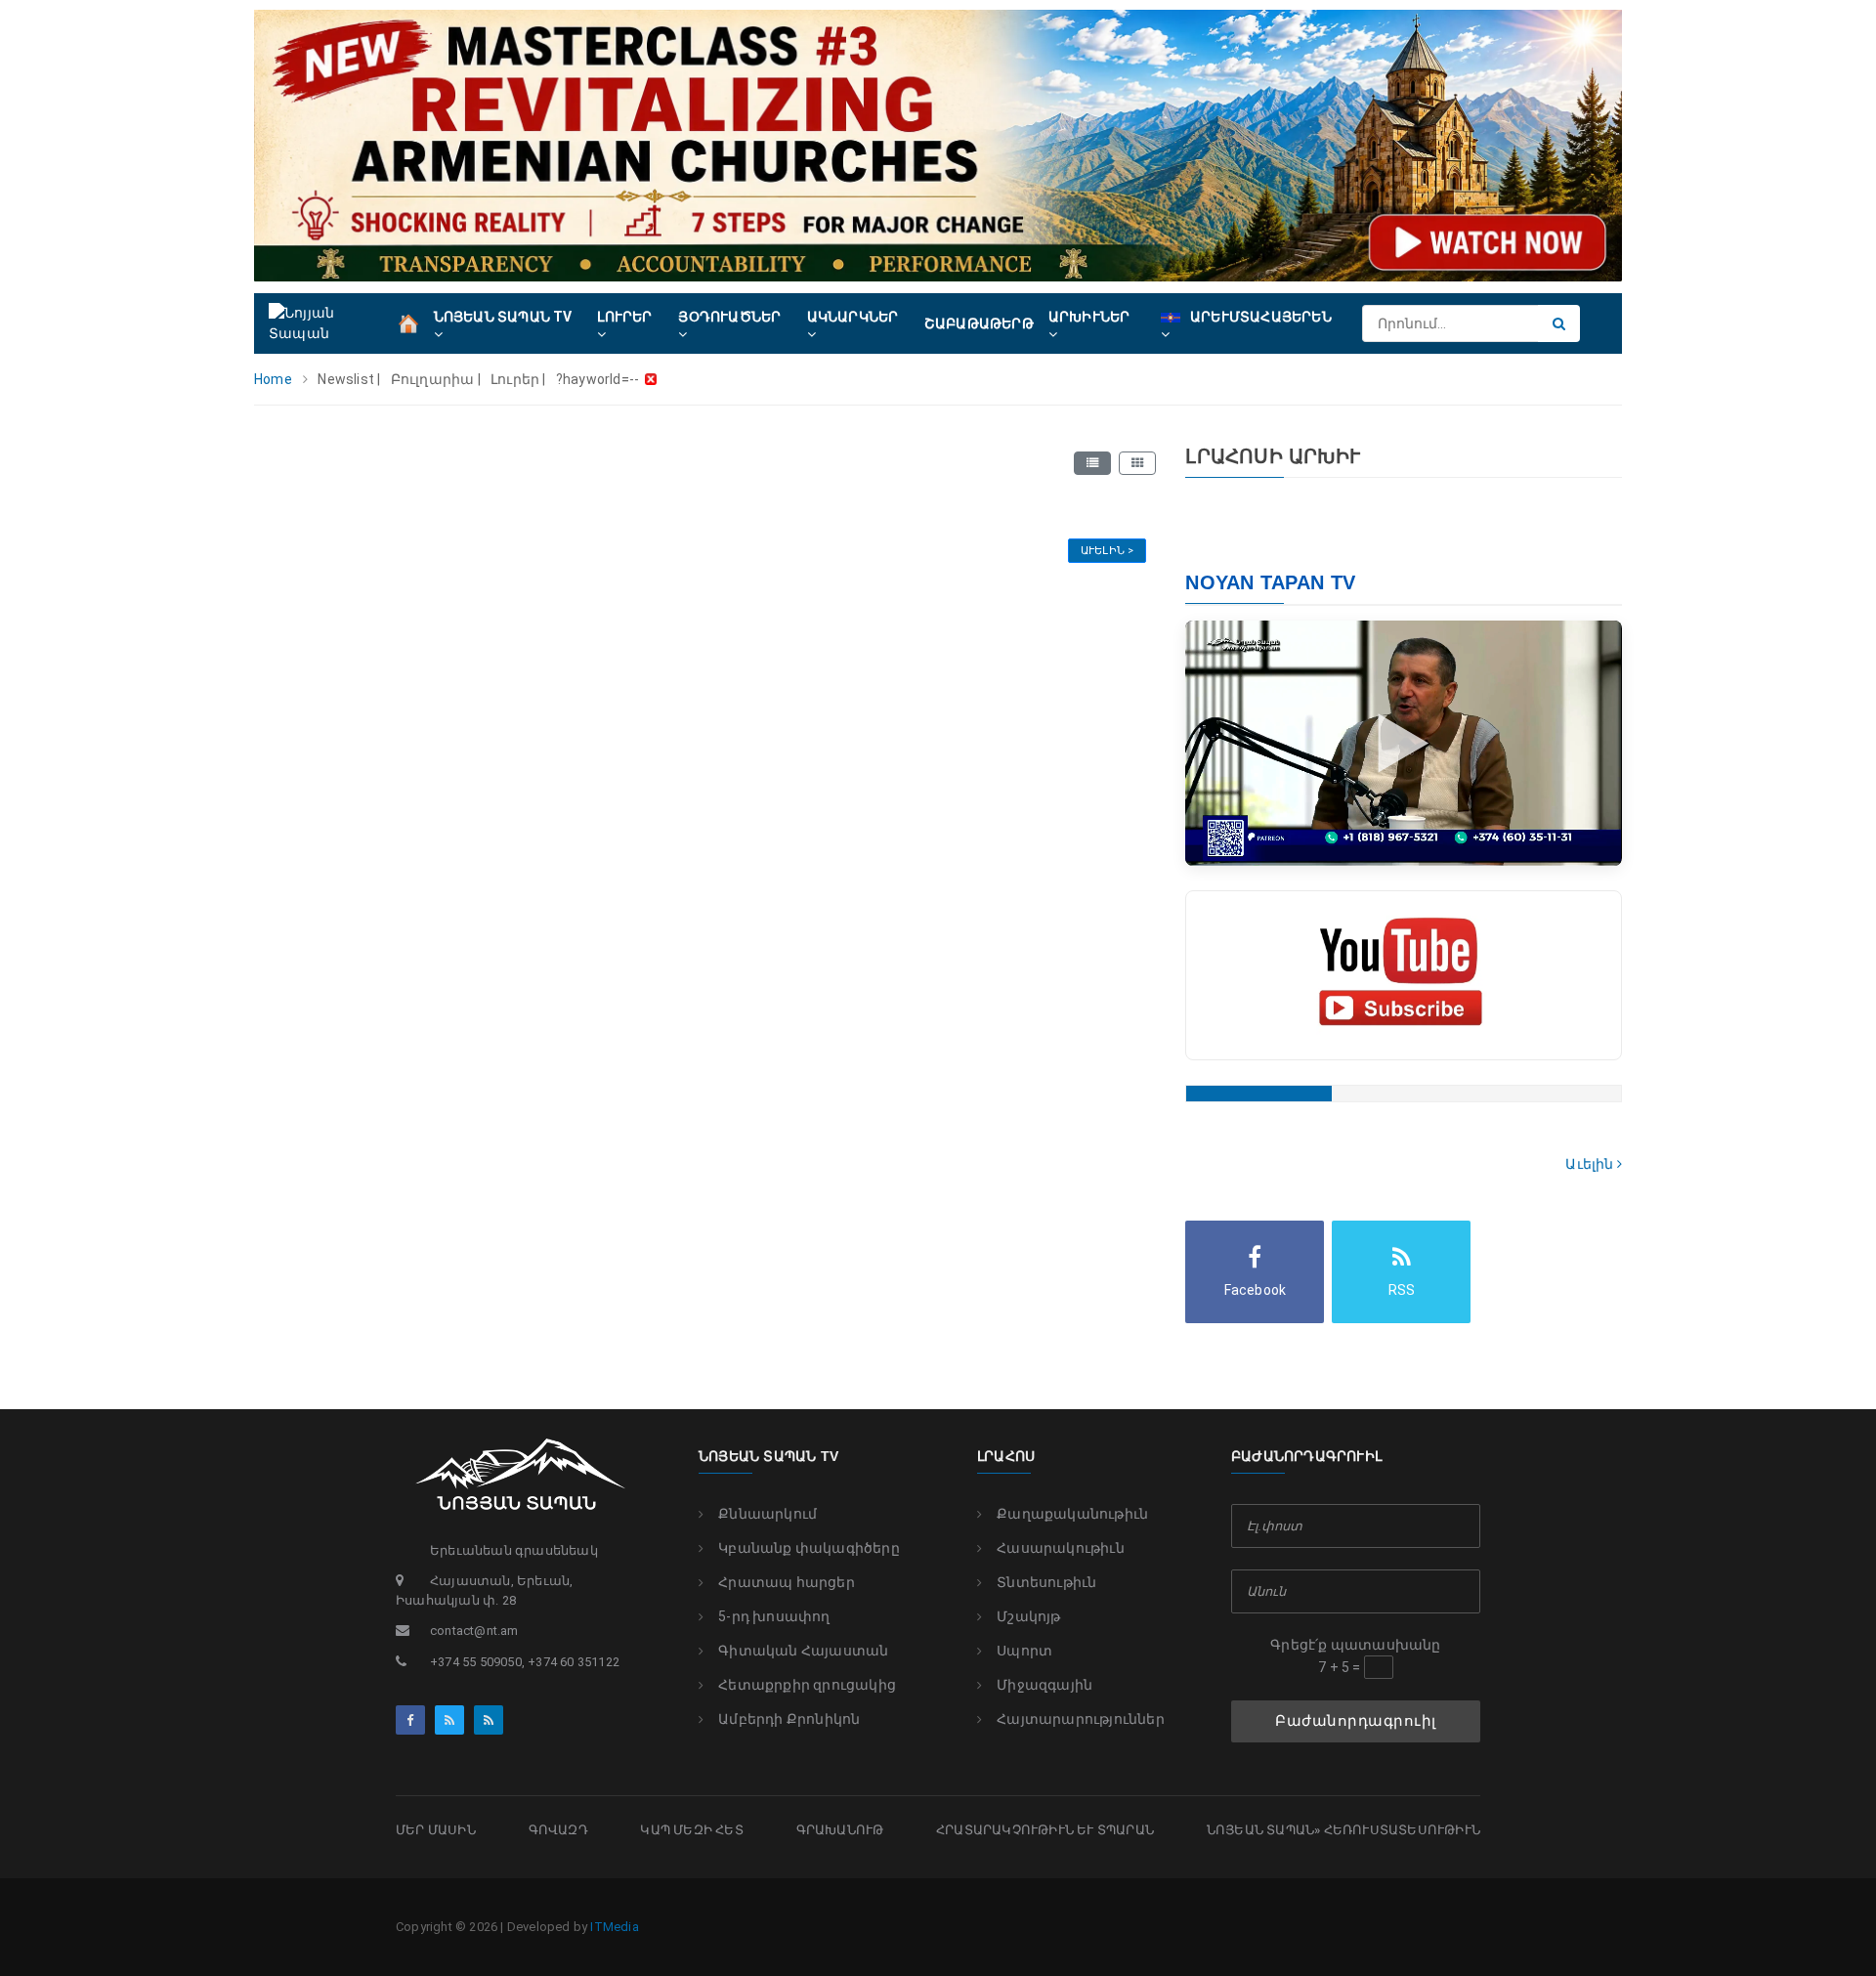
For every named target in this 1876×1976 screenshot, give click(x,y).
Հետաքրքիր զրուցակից (807, 1685)
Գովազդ (558, 1830)
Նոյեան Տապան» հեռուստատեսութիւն (1343, 1830)
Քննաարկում (767, 1514)
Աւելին (1591, 1164)
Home (273, 379)
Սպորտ (1024, 1651)
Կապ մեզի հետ (691, 1830)
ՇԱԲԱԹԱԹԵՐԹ (979, 323)
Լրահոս (1006, 1456)
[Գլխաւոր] (408, 322)
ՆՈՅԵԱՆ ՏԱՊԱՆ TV (768, 1456)
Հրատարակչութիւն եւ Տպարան (1045, 1830)
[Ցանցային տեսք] (1137, 463)
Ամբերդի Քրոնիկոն (789, 1719)
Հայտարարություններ (1081, 1719)
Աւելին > (1108, 551)
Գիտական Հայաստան (803, 1651)
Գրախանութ (840, 1830)
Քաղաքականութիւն (1072, 1514)
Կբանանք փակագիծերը (809, 1548)
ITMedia (614, 1927)
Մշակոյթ (1028, 1616)
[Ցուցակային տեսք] (1092, 463)
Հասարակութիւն (1061, 1548)
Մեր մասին (436, 1830)
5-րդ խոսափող (774, 1616)
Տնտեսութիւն (1046, 1582)
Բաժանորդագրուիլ (1356, 1721)
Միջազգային (1045, 1685)
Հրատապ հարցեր (787, 1582)
